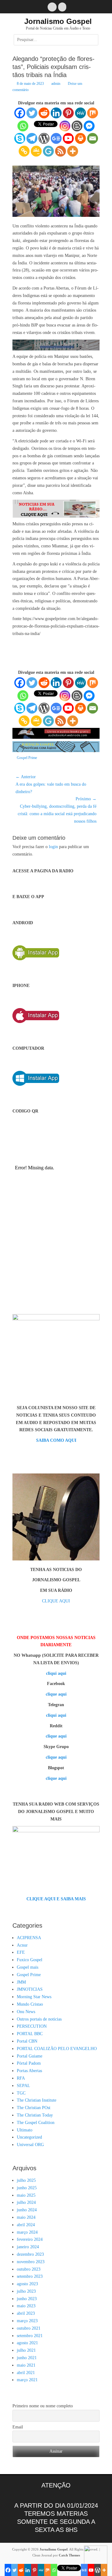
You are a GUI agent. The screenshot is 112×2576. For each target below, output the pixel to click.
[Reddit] (44, 113)
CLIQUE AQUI (56, 1601)
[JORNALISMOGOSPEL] (56, 751)
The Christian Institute (37, 2100)
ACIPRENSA (29, 1938)
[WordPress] (44, 138)
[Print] (80, 138)
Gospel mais (28, 1967)
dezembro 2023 (30, 2254)
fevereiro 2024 (30, 2239)
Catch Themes (69, 2555)
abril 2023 (26, 2313)
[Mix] (93, 113)
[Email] (93, 138)
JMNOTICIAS (30, 1989)
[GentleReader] (48, 151)
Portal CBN (27, 2041)
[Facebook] (20, 113)
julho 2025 (26, 2180)
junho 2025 (27, 2188)
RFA (21, 2078)
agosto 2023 (27, 2284)
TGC (21, 2093)
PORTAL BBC (30, 2034)
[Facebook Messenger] (89, 126)
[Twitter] (32, 113)
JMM (21, 1982)
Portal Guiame (30, 2056)
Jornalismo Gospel (58, 21)
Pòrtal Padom (29, 2063)
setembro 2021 (30, 2336)
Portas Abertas (29, 2071)
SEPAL (23, 2086)
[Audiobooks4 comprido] (56, 737)
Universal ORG (30, 2145)
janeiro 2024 (28, 2247)
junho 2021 (27, 2358)
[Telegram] (32, 138)
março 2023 (27, 2321)
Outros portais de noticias (39, 2019)
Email (18, 2427)
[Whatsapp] (23, 126)
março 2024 (27, 2232)
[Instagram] (65, 126)
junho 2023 (27, 2299)
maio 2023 (26, 2306)
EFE (21, 1952)
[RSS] (61, 151)
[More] (73, 151)
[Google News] (56, 138)
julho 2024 (26, 2202)
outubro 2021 (29, 2328)
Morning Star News (34, 1997)
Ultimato (25, 2130)
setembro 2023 (30, 2276)
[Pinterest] (68, 113)
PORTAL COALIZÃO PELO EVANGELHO (57, 2049)
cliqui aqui (56, 1673)
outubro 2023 (29, 2269)
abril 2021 (26, 2373)
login (53, 847)
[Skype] (20, 138)
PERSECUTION (32, 2026)
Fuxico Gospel (30, 1960)
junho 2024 (27, 2210)
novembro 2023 (31, 2262)
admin (56, 84)
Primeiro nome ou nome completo (43, 2406)
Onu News (26, 2012)
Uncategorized (29, 2137)
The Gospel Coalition (36, 2123)
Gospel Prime (27, 758)
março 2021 (27, 2380)
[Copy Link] (24, 151)
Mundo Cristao (30, 2004)
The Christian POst (34, 2108)
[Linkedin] (56, 113)
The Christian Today (35, 2115)
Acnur (22, 1945)
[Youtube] (68, 138)
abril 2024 (26, 2225)
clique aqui (56, 1694)
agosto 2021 (27, 2343)
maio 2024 (26, 2217)
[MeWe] (80, 113)
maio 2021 (26, 2365)
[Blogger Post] (77, 126)
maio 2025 (26, 2195)
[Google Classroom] (36, 151)
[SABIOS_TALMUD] (56, 349)
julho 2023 (26, 2291)
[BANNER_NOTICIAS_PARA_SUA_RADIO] (56, 516)
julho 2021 (26, 2350)
